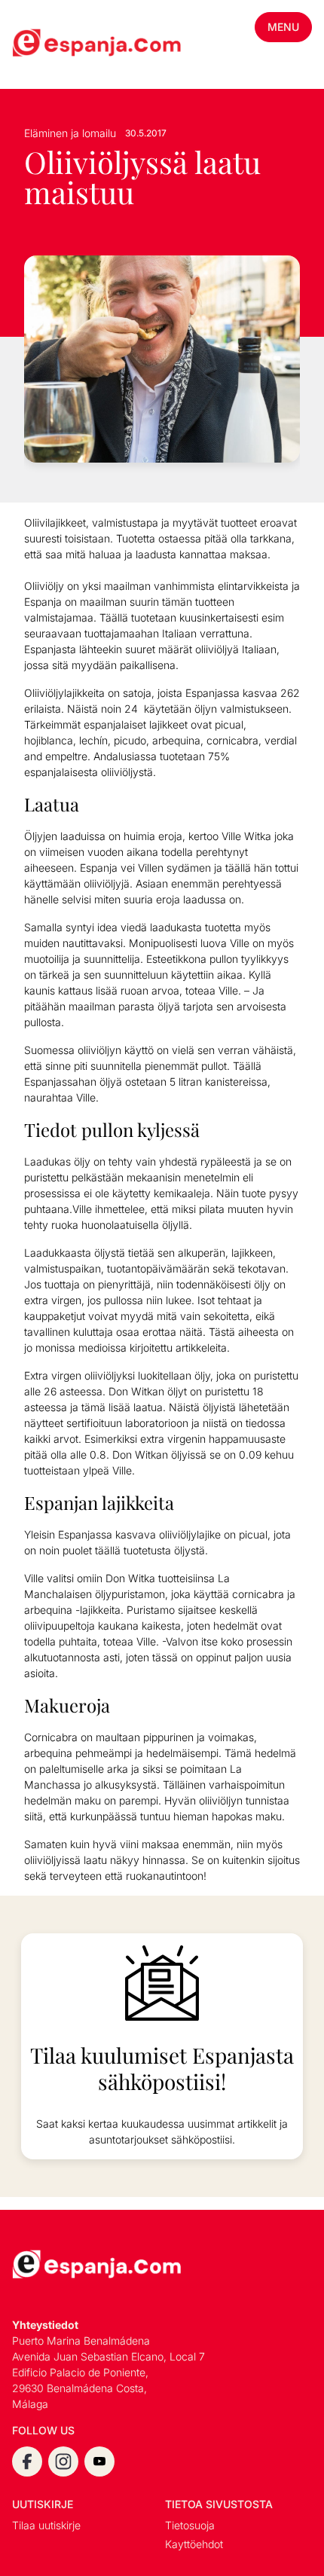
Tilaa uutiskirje (46, 2525)
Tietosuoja (190, 2525)
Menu (283, 27)
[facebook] (27, 2461)
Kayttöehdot (194, 2544)
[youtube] (99, 2461)
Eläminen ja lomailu (70, 133)
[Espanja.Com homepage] (48, 44)
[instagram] (63, 2461)
